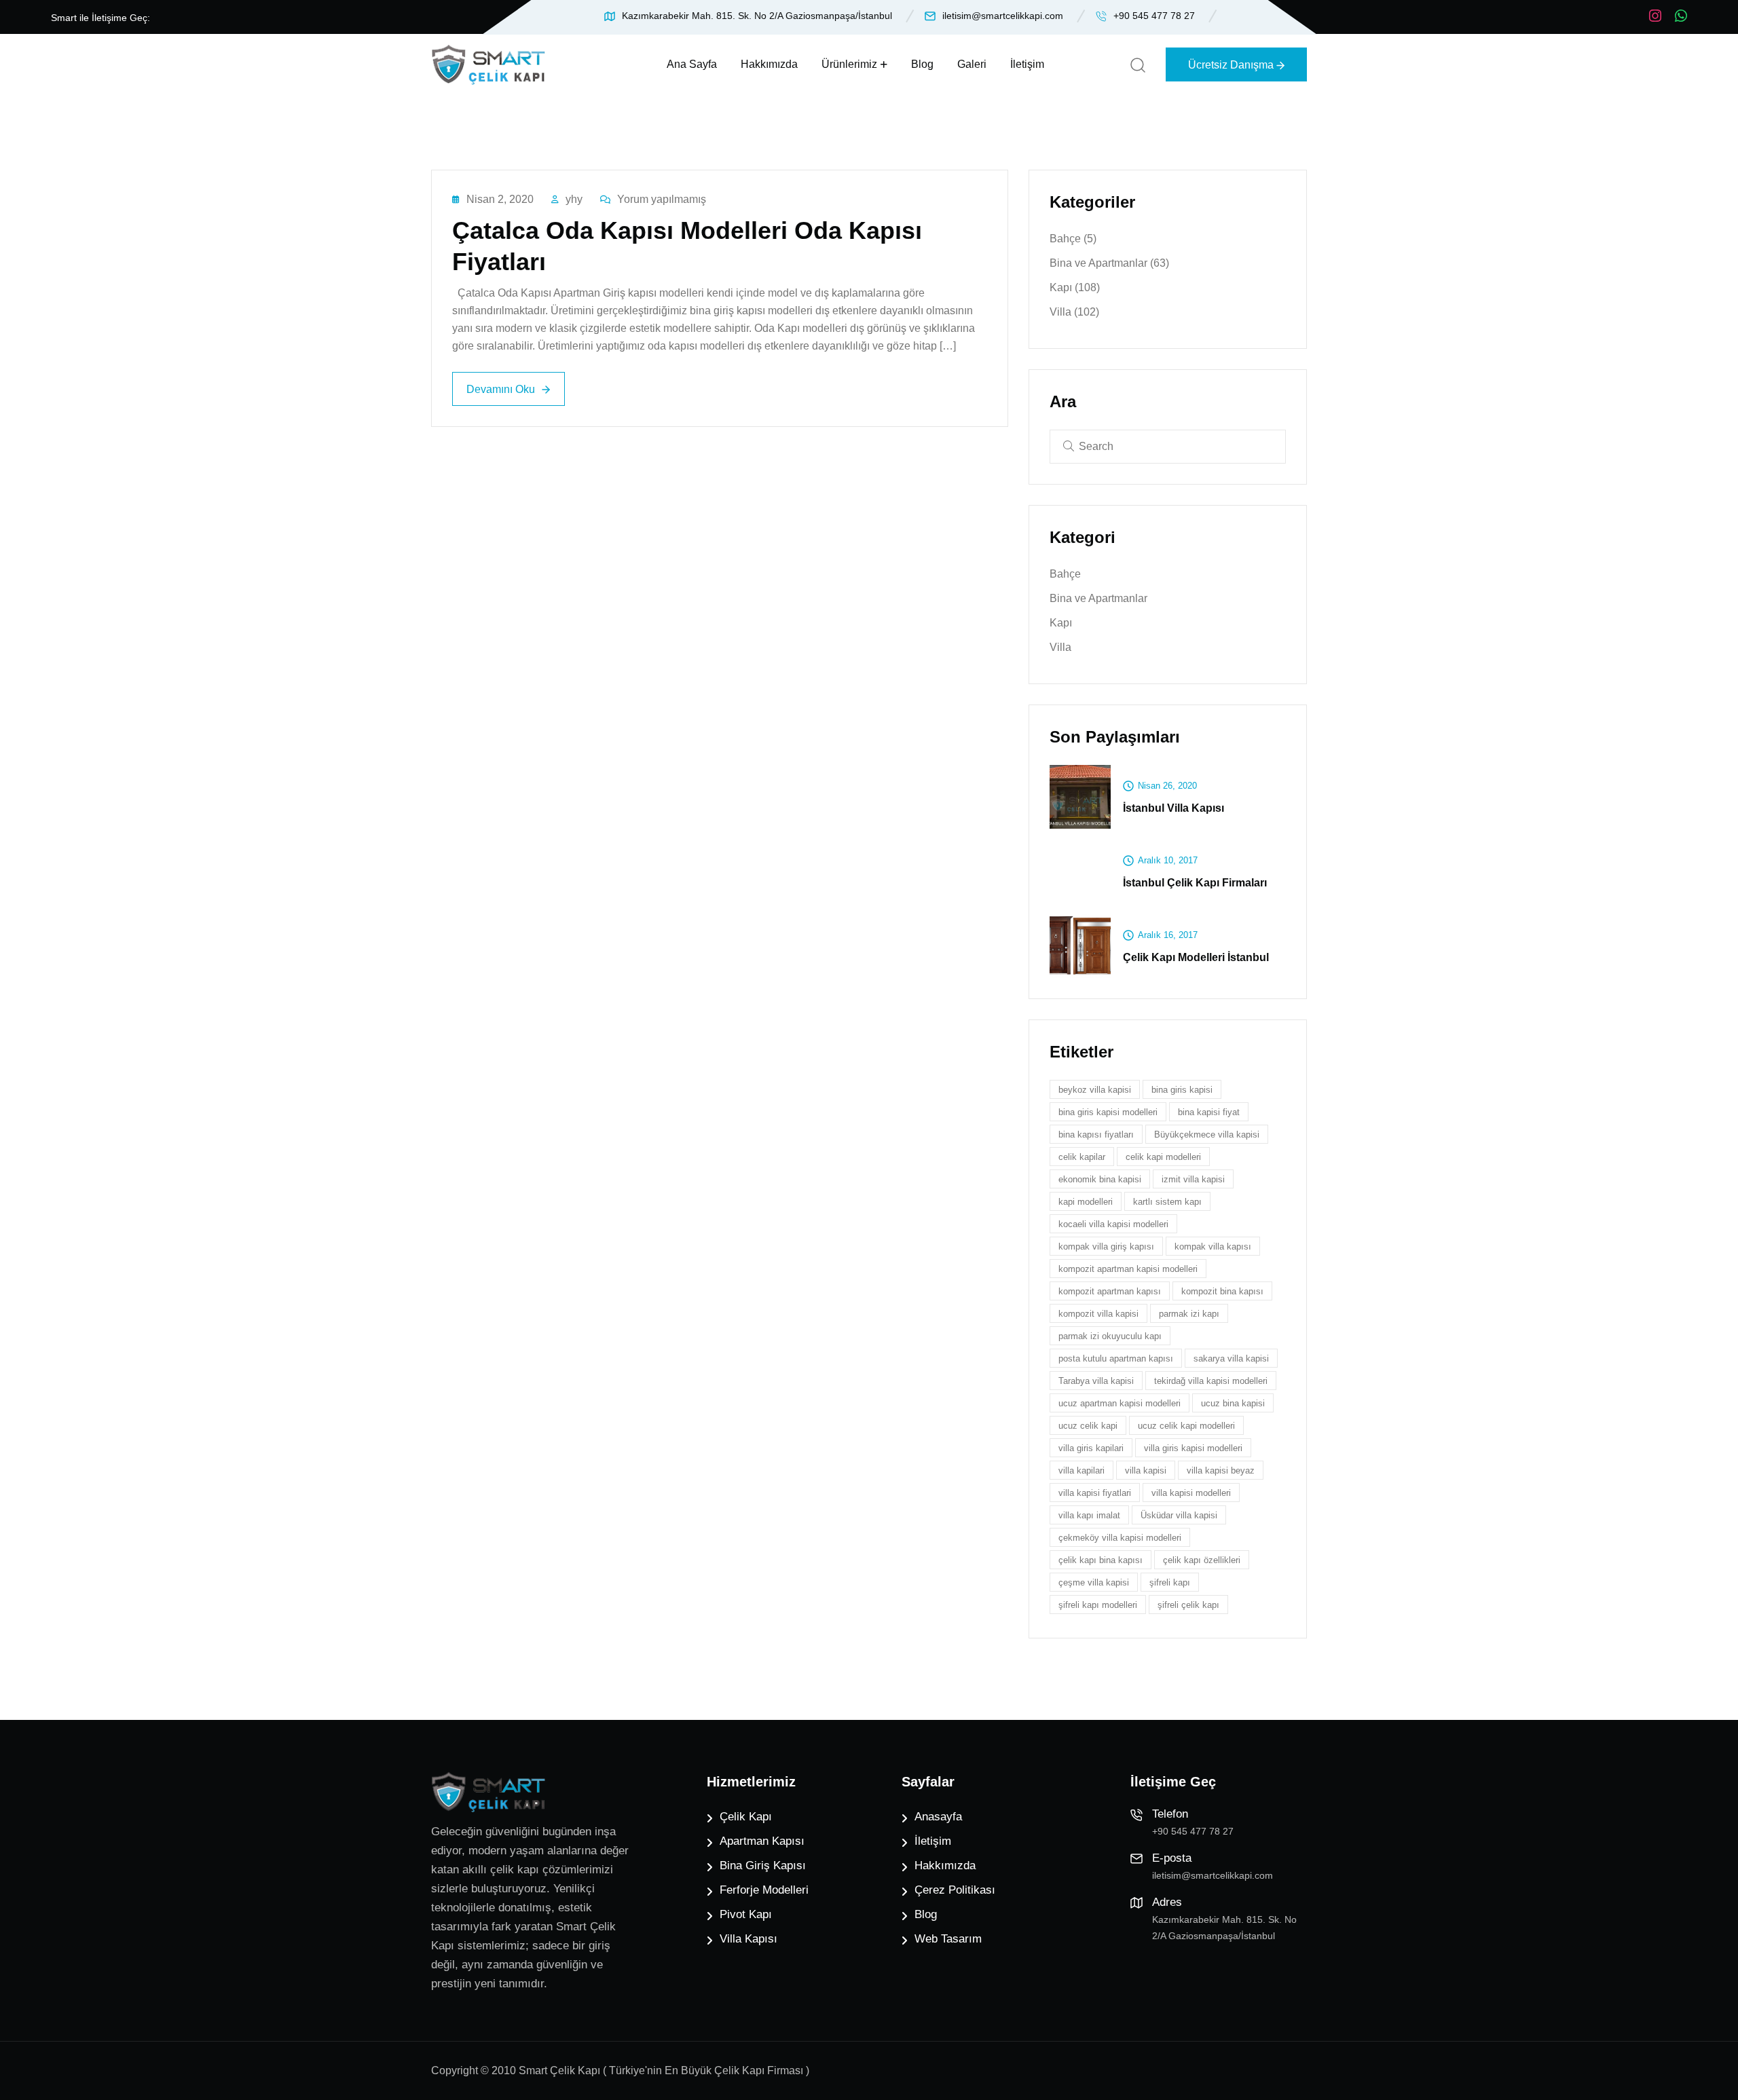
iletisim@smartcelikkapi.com (1003, 16)
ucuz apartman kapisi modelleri (1120, 1403)
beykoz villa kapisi (1095, 1090)
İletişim (1027, 64)
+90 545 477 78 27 (1154, 16)
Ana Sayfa (692, 64)
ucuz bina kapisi (1233, 1403)
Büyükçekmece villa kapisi (1207, 1135)
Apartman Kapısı (762, 1841)
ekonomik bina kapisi (1100, 1179)
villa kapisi (1146, 1470)
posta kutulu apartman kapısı (1116, 1358)
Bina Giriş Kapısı (763, 1865)
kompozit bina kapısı (1222, 1291)
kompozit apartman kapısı (1110, 1291)
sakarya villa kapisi (1231, 1358)
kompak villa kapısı (1213, 1246)
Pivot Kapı (746, 1914)
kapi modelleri (1086, 1202)
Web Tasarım (948, 1939)
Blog (922, 64)
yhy (574, 199)
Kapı (1075, 287)
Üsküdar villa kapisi (1179, 1515)
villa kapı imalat (1089, 1515)
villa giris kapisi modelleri (1193, 1448)
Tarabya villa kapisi (1096, 1381)
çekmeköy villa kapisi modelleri (1120, 1538)
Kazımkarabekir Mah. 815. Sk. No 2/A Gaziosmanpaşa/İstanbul (757, 16)
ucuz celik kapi (1088, 1426)
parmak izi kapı (1189, 1314)
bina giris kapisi (1182, 1090)
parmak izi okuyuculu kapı (1110, 1336)
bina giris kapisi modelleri (1108, 1112)
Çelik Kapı (746, 1817)
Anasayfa (938, 1817)
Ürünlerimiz (849, 64)
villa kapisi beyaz (1221, 1470)
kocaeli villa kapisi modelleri (1113, 1224)
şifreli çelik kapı (1188, 1605)
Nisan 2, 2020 (500, 199)
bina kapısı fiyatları (1096, 1135)
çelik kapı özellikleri (1202, 1560)
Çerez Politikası (955, 1890)
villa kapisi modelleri (1191, 1493)
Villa (1074, 312)
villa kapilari (1081, 1470)
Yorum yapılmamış (662, 199)
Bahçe (1073, 239)
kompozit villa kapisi (1098, 1314)
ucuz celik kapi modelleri (1186, 1426)
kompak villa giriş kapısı (1106, 1246)
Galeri (972, 64)
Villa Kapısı (748, 1939)
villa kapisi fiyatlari (1095, 1493)
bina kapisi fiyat (1209, 1112)
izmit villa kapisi (1193, 1179)
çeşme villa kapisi (1094, 1582)
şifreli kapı (1170, 1582)
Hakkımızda (769, 64)
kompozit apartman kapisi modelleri (1128, 1269)
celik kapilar (1082, 1157)
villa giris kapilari (1091, 1448)
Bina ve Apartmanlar (1109, 263)
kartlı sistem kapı (1167, 1202)
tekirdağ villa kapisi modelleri (1211, 1381)
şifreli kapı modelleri (1098, 1605)
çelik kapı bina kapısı (1101, 1560)
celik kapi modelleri (1163, 1157)
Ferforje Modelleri (764, 1890)
